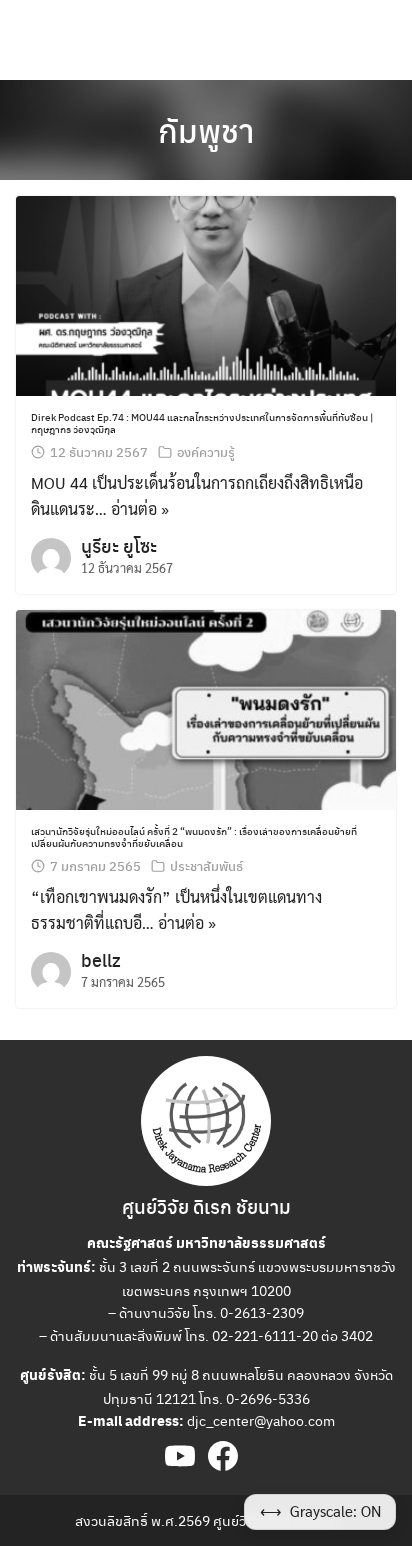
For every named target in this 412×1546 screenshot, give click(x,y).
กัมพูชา (206, 130)
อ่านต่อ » (140, 508)
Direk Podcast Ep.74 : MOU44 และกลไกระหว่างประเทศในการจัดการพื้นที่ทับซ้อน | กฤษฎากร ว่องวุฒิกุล (202, 423)
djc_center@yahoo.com (261, 1420)
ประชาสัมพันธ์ (206, 865)
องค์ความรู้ (206, 451)
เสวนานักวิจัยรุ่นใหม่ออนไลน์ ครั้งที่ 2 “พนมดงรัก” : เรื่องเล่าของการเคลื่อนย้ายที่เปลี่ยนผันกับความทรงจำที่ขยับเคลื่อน (194, 837)
